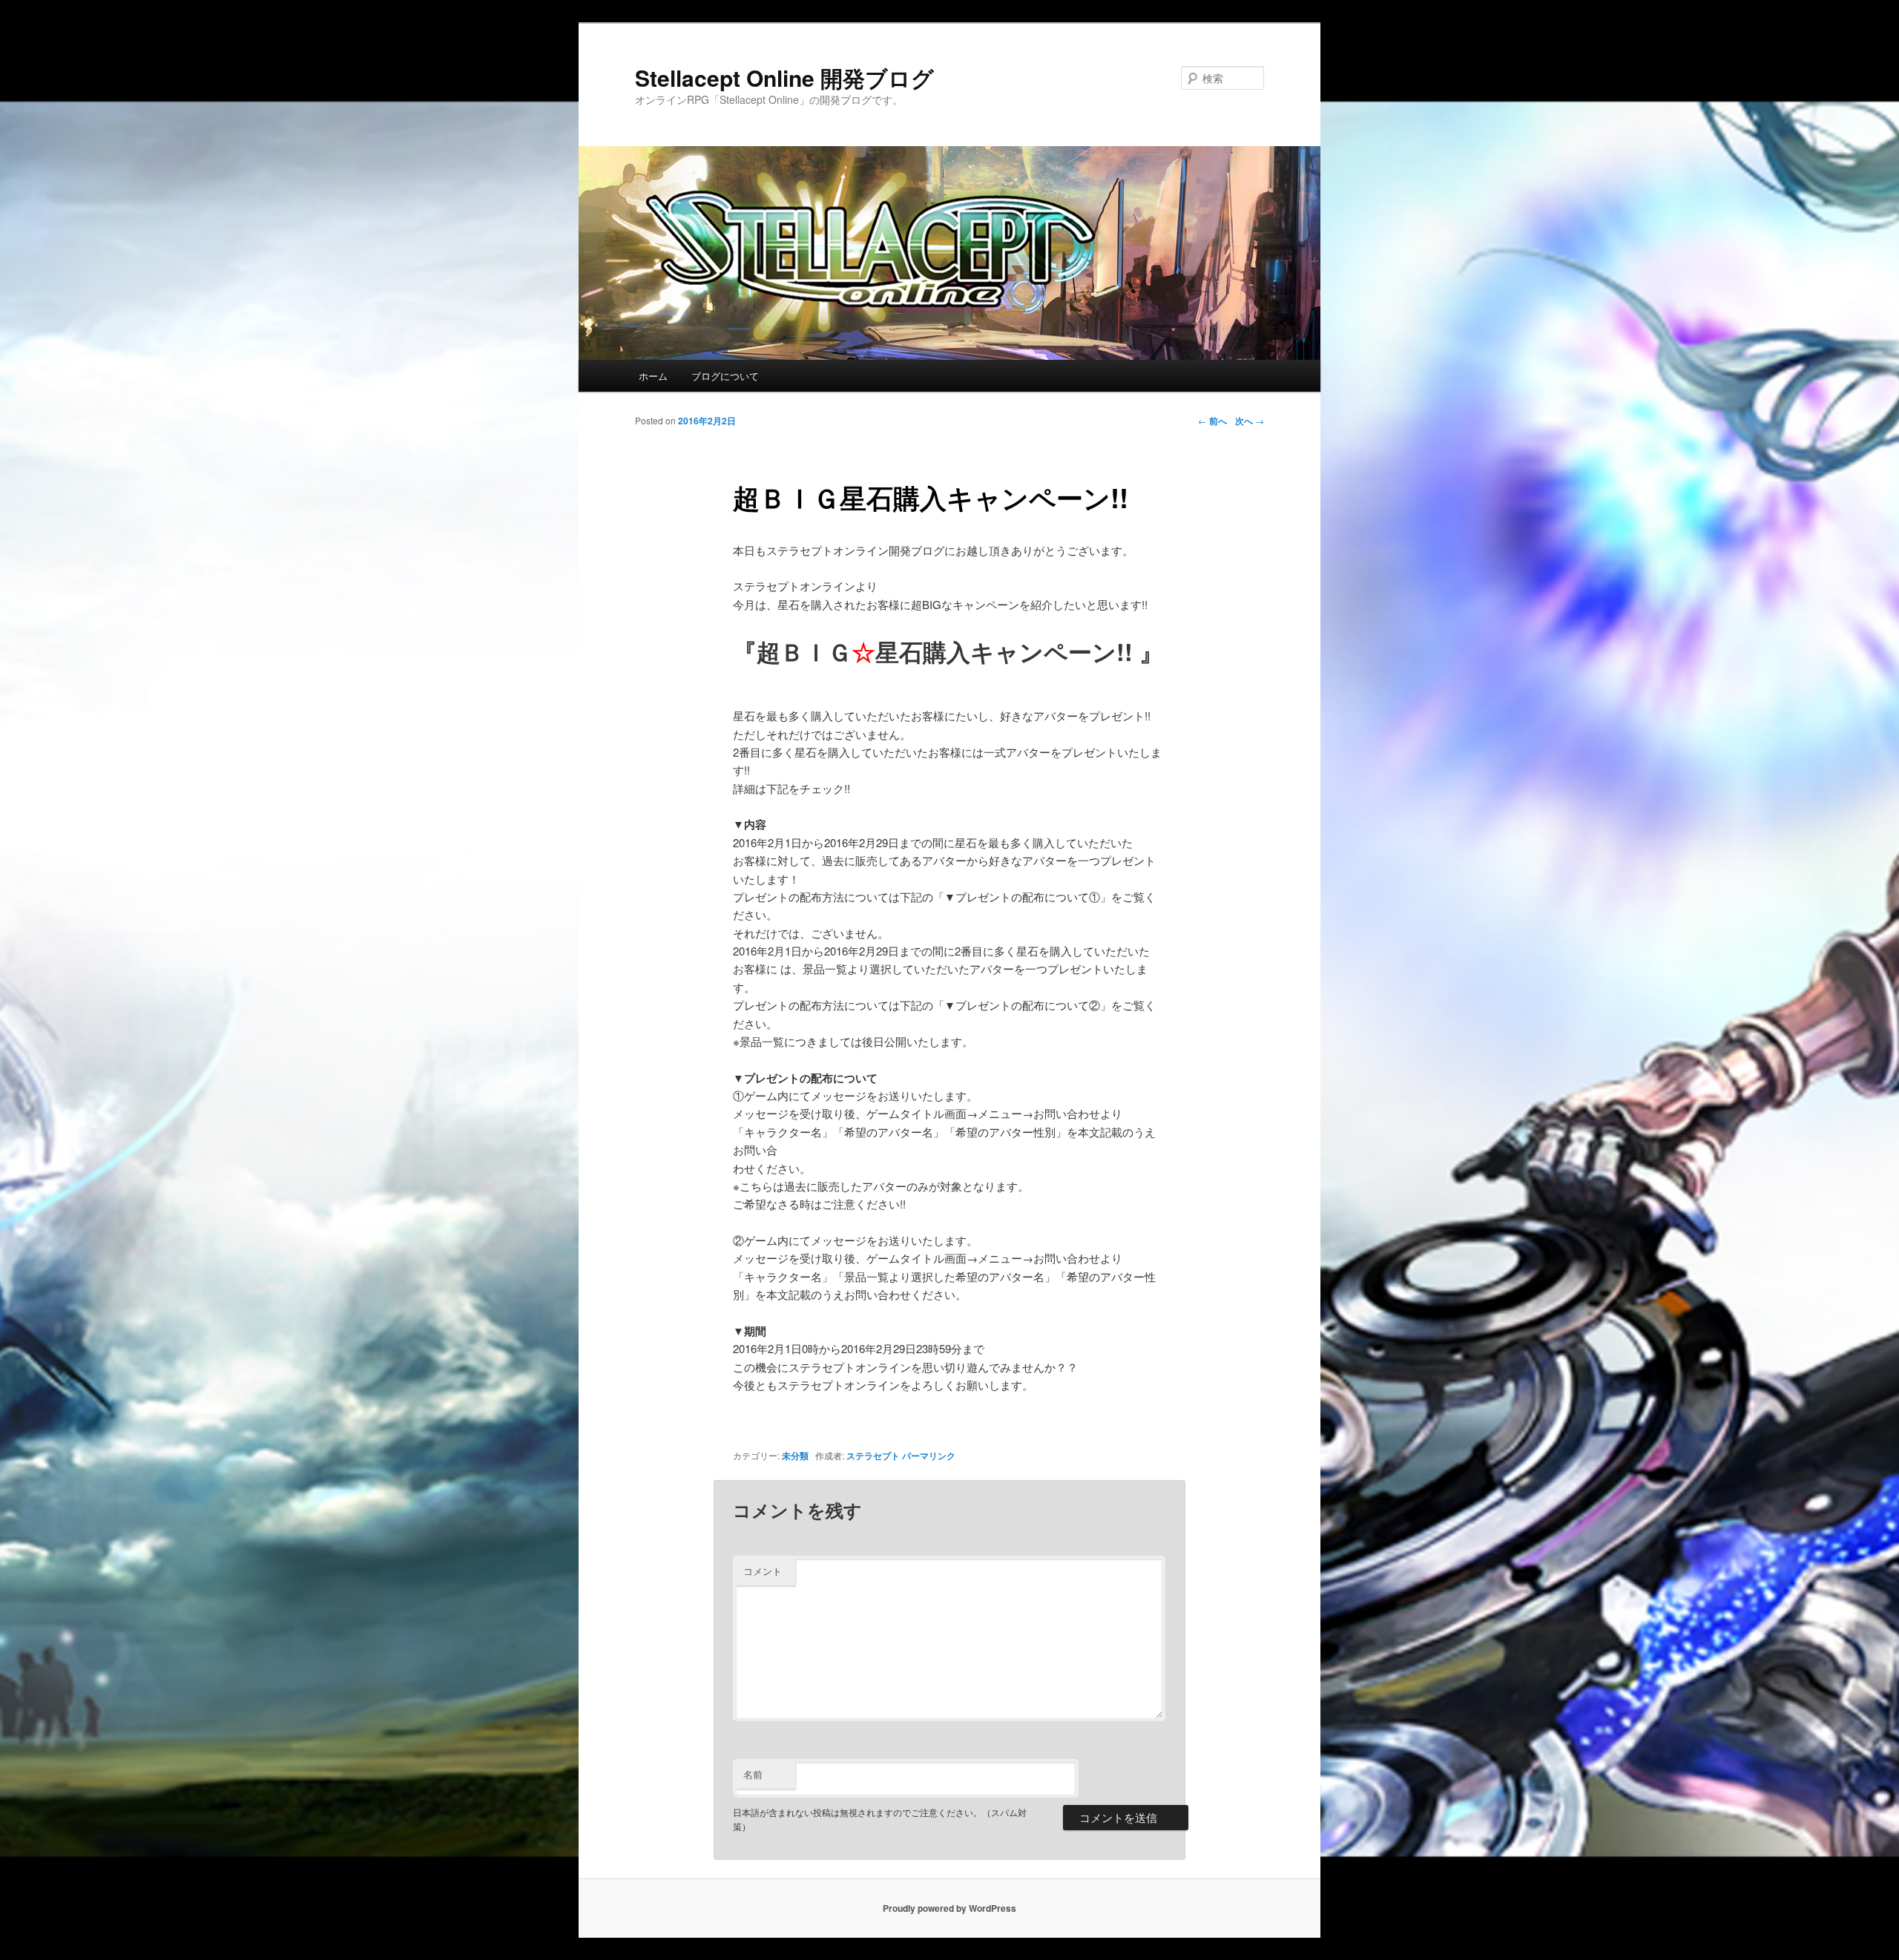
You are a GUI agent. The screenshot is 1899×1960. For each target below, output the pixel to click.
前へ (1212, 421)
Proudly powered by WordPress (949, 1908)
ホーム (653, 376)
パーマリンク (929, 1456)
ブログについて (725, 376)
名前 (753, 1774)
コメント (763, 1571)
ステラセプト (873, 1456)
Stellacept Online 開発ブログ (784, 78)
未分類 (795, 1456)
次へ (1250, 421)
